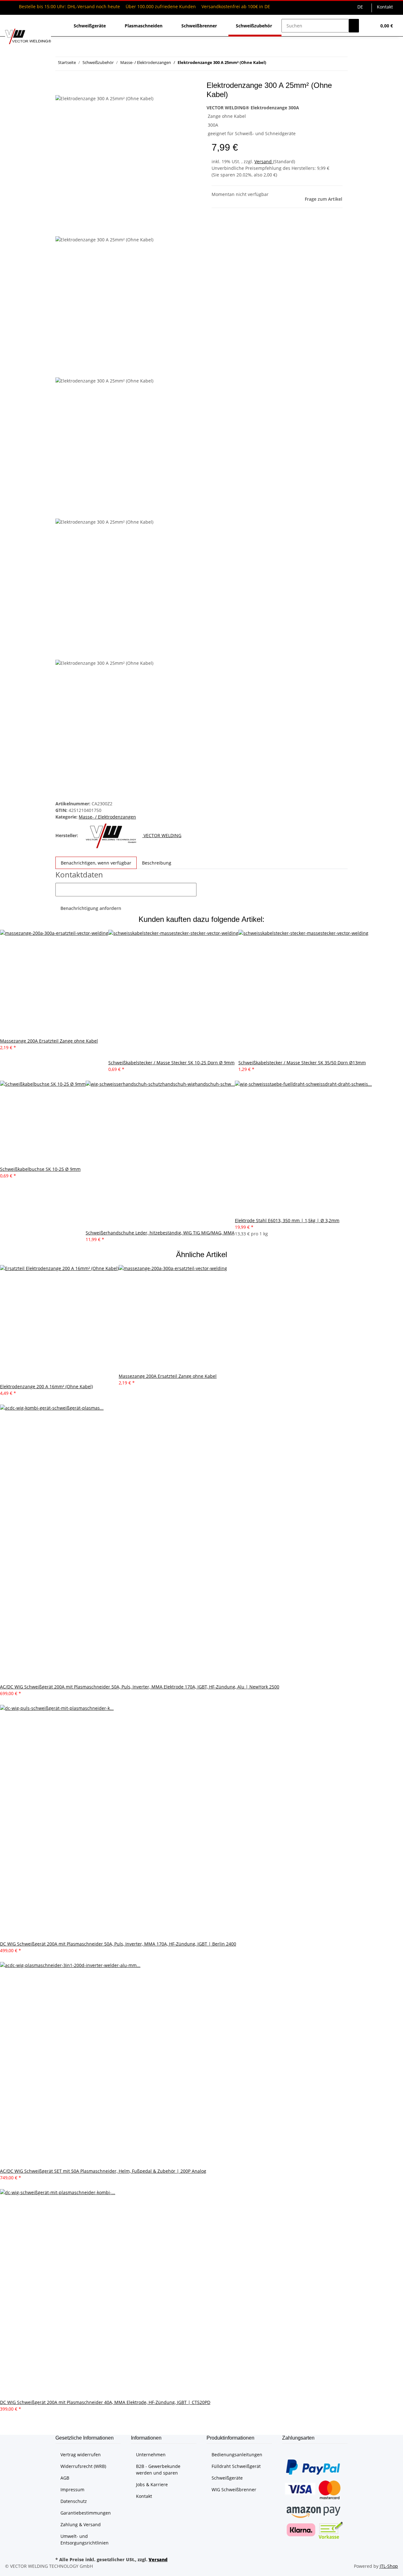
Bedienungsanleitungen (237, 2455)
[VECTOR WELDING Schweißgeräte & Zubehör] (28, 36)
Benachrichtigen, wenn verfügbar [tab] (96, 863)
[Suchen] (354, 26)
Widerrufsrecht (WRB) (83, 2466)
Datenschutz (74, 2501)
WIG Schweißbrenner (234, 2490)
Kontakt (385, 7)
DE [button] (361, 7)
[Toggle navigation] (13, 20)
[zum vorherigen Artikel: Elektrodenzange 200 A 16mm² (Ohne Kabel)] (282, 64)
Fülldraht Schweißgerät (236, 2466)
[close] (60, 88)
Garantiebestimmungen (86, 2513)
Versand (264, 161)
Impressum (72, 2490)
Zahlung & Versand (81, 2524)
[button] (369, 26)
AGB (65, 2478)
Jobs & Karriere (152, 2484)
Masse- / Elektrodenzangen (107, 817)
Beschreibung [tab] (157, 863)
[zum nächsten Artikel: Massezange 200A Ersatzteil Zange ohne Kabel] (271, 64)
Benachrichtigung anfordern (91, 908)
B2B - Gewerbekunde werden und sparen (158, 2470)
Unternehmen (151, 2455)
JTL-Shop (389, 2566)
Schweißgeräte (227, 2478)
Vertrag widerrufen (81, 2455)
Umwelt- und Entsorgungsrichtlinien (85, 2539)
